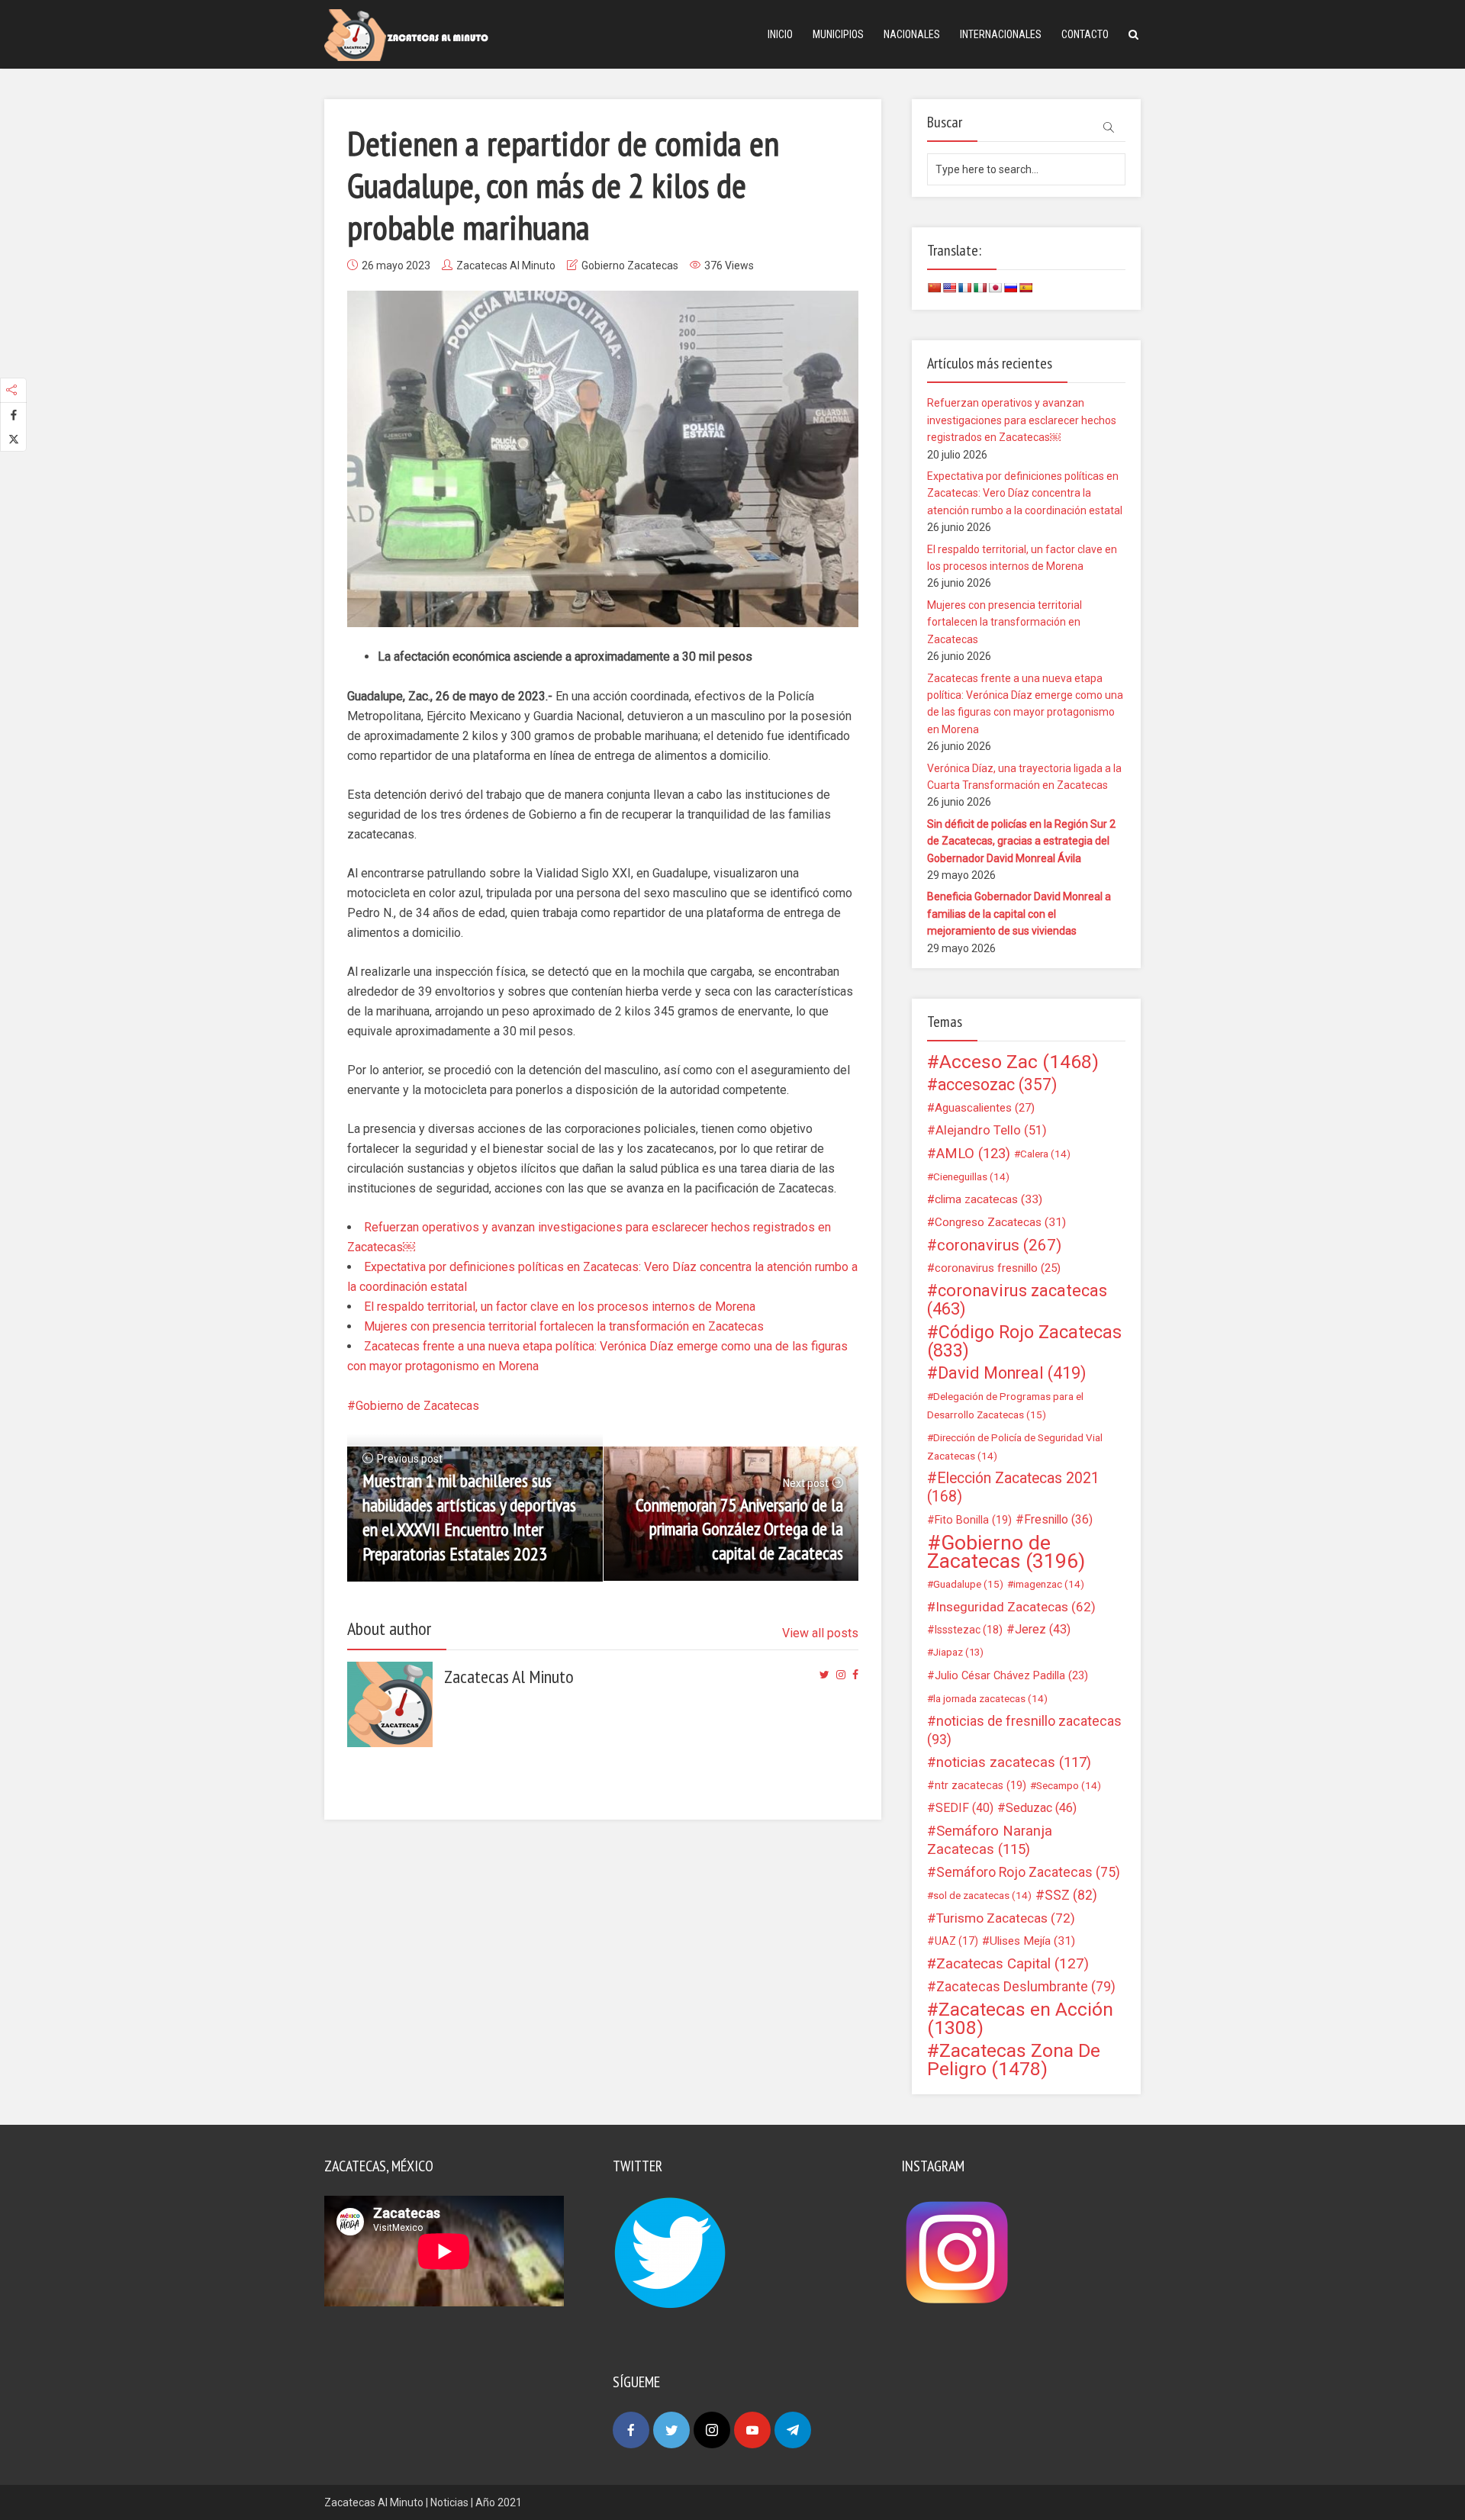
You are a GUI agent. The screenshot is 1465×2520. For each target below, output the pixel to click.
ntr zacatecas (980, 1785)
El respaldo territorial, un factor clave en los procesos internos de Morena (560, 1307)
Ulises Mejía (1032, 1941)
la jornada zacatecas (990, 1698)
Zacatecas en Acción (1020, 2019)
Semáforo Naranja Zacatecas (990, 1840)
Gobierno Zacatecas (630, 266)
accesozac (997, 1085)
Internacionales (1001, 34)
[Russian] (1010, 288)
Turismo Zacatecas (1006, 1918)
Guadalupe (968, 1584)
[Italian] (980, 288)
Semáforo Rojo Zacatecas (1028, 1872)
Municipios (838, 34)
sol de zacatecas (982, 1895)
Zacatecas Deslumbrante (1026, 1987)
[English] (949, 288)
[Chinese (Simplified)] (934, 288)
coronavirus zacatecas (1017, 1300)
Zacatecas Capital (1013, 1964)
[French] (964, 288)
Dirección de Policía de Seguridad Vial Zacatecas (1015, 1447)
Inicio (780, 34)
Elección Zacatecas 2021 (1013, 1487)
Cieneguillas (971, 1176)
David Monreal (1012, 1373)
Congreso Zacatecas (1000, 1222)
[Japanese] (995, 288)
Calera (1045, 1154)
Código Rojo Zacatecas (1024, 1341)
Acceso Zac (1019, 1062)
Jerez (1043, 1629)
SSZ (1071, 1895)
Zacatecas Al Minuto (506, 266)
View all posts (820, 1633)
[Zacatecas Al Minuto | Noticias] (406, 34)
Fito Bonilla (973, 1520)
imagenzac (1049, 1584)
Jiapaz (958, 1652)
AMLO (973, 1154)
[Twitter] (671, 2430)
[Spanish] (1025, 288)
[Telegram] (793, 2430)
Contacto (1085, 34)
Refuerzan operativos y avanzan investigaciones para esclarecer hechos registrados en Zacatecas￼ (1022, 420)
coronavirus (999, 1245)
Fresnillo (1058, 1519)
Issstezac (969, 1630)
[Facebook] (631, 2430)
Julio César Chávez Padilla (1011, 1675)
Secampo (1069, 1785)
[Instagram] (712, 2430)
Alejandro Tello (991, 1130)
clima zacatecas (988, 1199)
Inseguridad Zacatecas (1016, 1607)
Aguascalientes (985, 1108)
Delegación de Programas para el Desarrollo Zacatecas (1005, 1405)
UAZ (956, 1941)
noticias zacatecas (1014, 1762)
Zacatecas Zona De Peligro (1014, 2060)
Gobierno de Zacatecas (417, 1406)
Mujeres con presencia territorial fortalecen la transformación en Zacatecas (564, 1326)
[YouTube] (752, 2430)
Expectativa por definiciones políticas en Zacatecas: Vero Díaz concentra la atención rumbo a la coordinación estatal (1025, 493)
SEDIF (964, 1808)
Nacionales (912, 34)
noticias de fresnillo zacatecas (1024, 1730)
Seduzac (1041, 1808)
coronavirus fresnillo (998, 1268)
